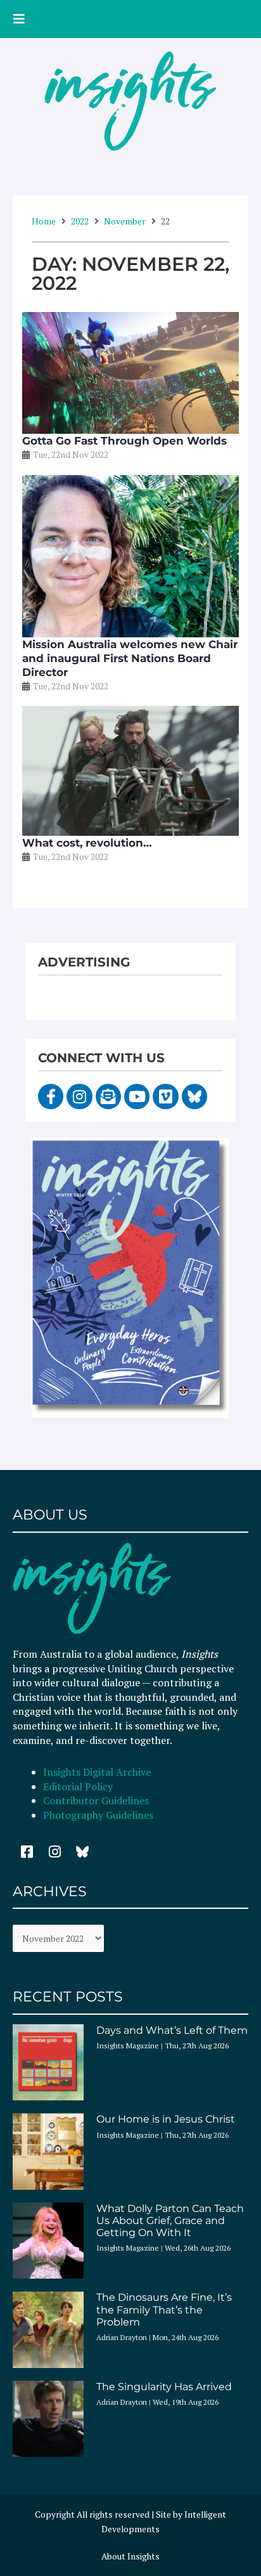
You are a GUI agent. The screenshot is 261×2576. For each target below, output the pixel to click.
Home (44, 221)
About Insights (130, 2556)
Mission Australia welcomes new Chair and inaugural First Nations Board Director (130, 658)
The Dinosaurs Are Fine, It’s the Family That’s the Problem (164, 2309)
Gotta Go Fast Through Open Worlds (124, 441)
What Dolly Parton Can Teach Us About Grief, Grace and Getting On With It (170, 2221)
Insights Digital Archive (97, 1772)
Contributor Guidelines (96, 1800)
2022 (80, 221)
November (125, 221)
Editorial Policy (79, 1786)
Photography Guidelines (98, 1815)
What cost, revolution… (87, 843)
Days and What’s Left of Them (172, 2030)
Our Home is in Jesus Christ (166, 2119)
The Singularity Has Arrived (164, 2387)
